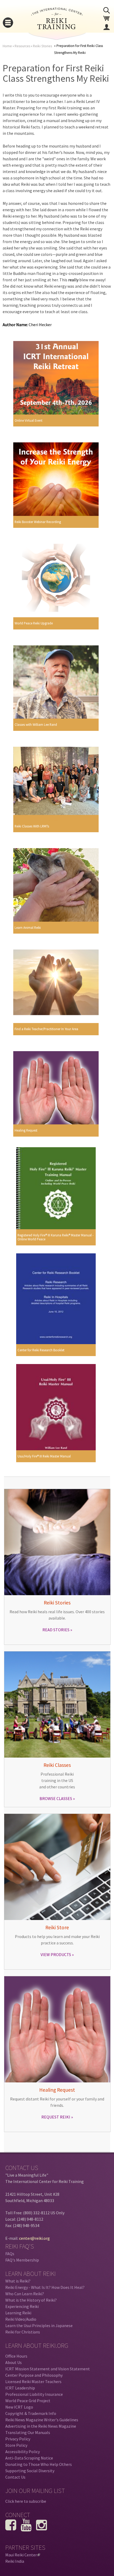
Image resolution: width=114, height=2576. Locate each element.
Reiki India (15, 2561)
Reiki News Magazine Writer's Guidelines (42, 2420)
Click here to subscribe (26, 2501)
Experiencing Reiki (22, 2306)
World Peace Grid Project (28, 2401)
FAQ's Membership (22, 2260)
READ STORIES (56, 1630)
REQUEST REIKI (56, 2117)
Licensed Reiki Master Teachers (33, 2381)
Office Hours (16, 2356)
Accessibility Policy (23, 2452)
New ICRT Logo (19, 2407)
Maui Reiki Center (22, 2555)
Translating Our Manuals (28, 2432)
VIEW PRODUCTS (56, 1954)
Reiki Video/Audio (21, 2319)
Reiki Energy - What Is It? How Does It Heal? (45, 2287)
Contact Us (15, 2477)
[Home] (57, 28)
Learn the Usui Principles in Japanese (39, 2325)
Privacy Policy (18, 2439)
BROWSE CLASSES (56, 1798)
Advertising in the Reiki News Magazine (41, 2426)
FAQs (10, 2254)
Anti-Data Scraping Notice (29, 2458)
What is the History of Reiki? (31, 2300)
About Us (14, 2362)
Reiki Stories (42, 46)
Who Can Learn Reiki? (25, 2294)
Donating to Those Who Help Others (39, 2464)
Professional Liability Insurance (34, 2394)
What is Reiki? (18, 2281)
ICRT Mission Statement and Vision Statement (48, 2369)
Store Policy (16, 2445)
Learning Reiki (18, 2313)
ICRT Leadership (20, 2388)
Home (7, 46)
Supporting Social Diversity (30, 2471)
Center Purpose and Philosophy (34, 2375)
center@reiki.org (34, 2238)
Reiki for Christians (23, 2332)
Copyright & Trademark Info (31, 2413)
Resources (22, 46)
